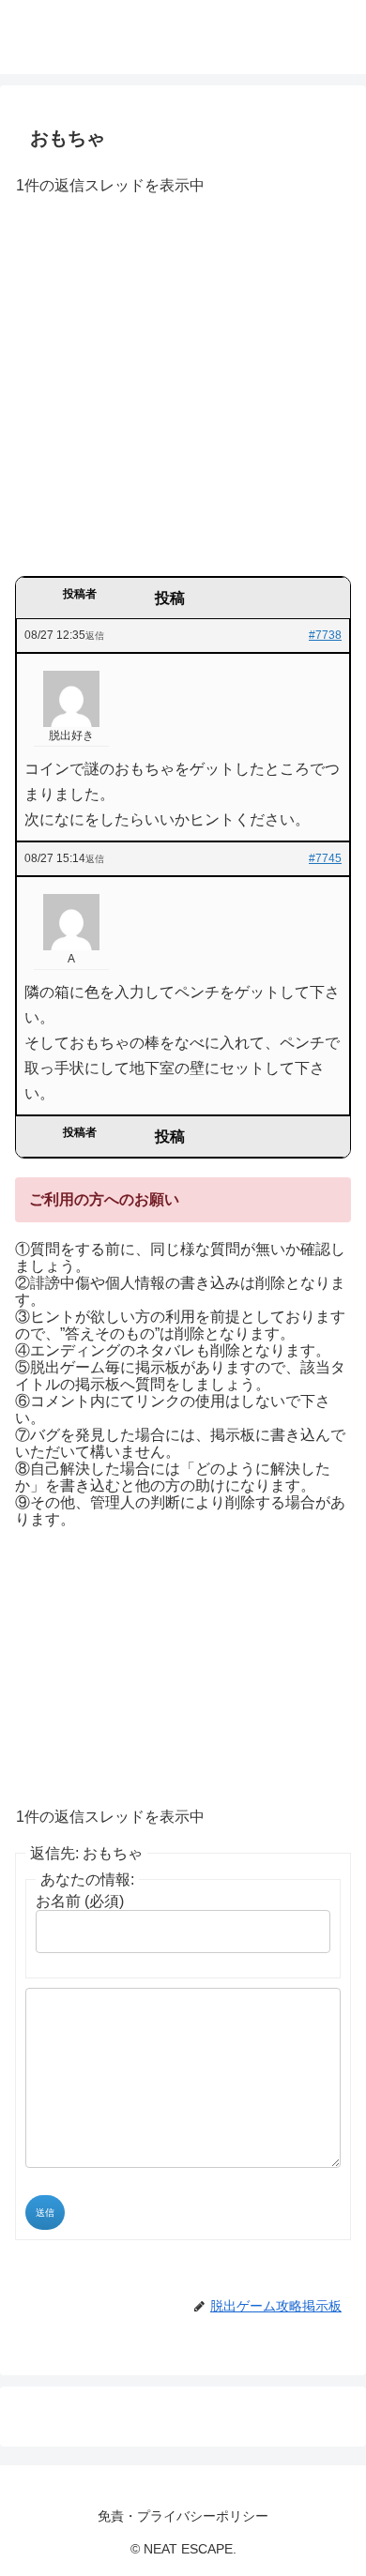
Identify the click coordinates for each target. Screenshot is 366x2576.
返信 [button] (95, 636)
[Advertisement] (183, 392)
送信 (45, 2212)
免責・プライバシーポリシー (183, 2516)
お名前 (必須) (80, 1901)
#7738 (325, 635)
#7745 (325, 858)
